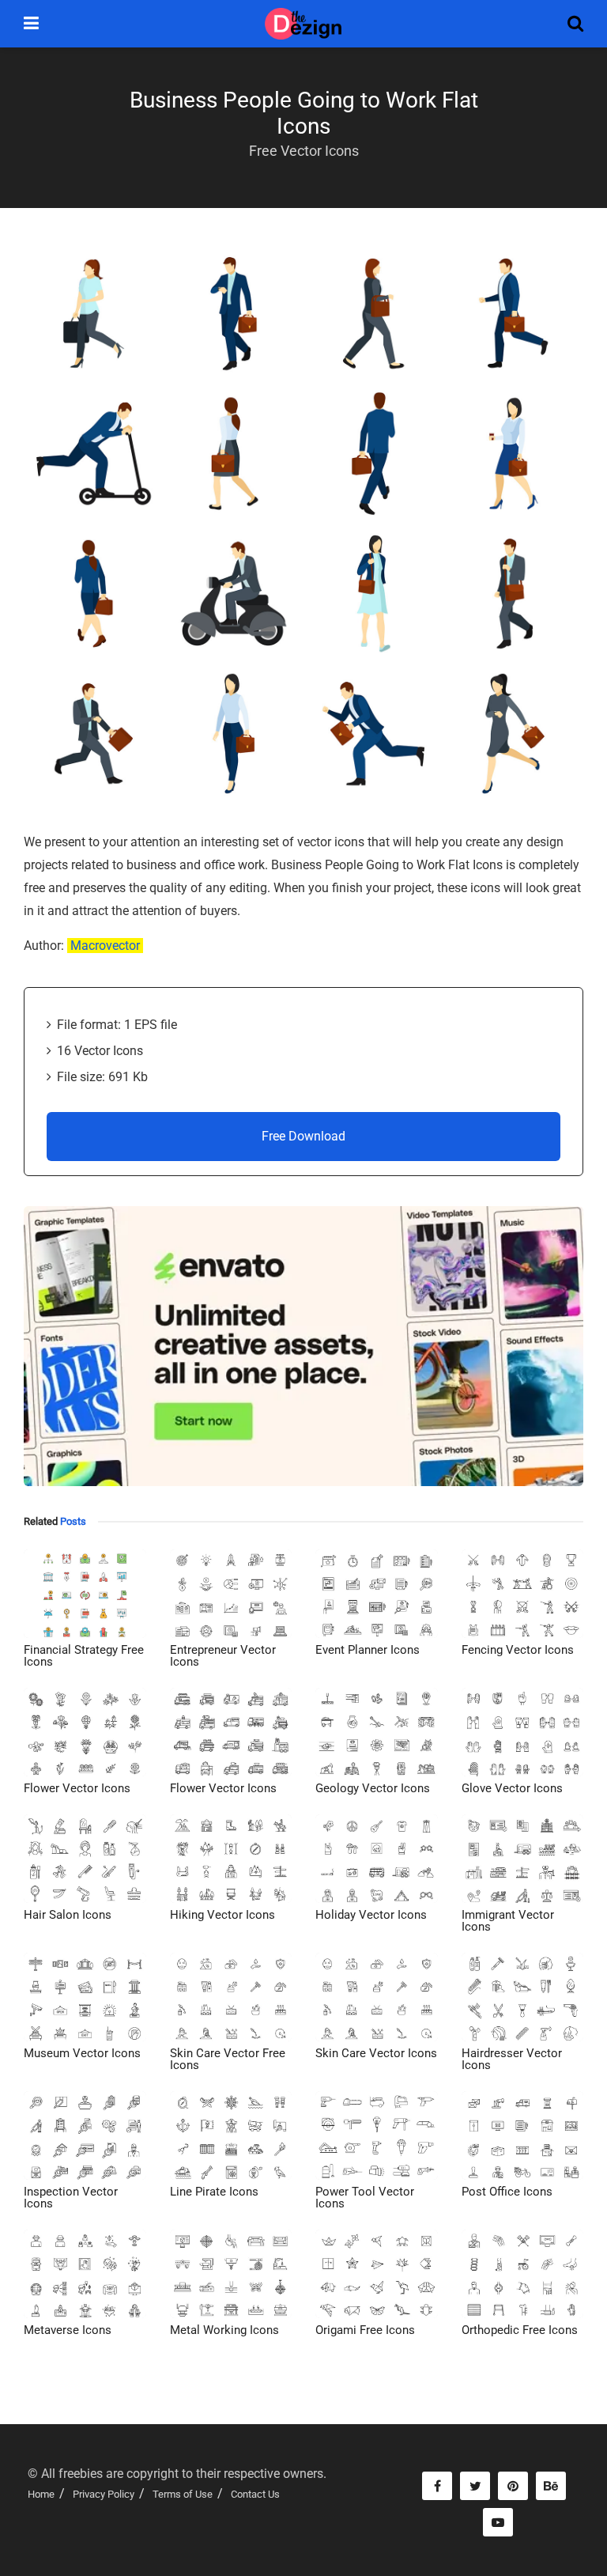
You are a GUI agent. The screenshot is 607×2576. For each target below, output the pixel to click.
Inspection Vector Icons (71, 2198)
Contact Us (255, 2494)
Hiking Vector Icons (222, 1915)
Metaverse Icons (68, 2330)
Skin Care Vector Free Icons (228, 2059)
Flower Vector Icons (77, 1788)
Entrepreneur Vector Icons (223, 1656)
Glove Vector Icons (512, 1788)
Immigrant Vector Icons (508, 1921)
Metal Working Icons (224, 2330)
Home (41, 2494)
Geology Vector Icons (373, 1788)
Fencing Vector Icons (518, 1650)
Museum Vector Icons (82, 2053)
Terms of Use (183, 2494)
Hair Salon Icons (68, 1915)
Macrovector (105, 946)
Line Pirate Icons (214, 2192)
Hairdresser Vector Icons (512, 2059)
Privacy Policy (104, 2494)
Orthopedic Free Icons (520, 2330)
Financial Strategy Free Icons (84, 1656)
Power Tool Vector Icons (365, 2198)
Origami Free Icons (365, 2330)
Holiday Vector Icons (371, 1915)
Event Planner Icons (368, 1650)
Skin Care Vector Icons (376, 2053)
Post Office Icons (507, 2192)
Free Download (303, 1136)
